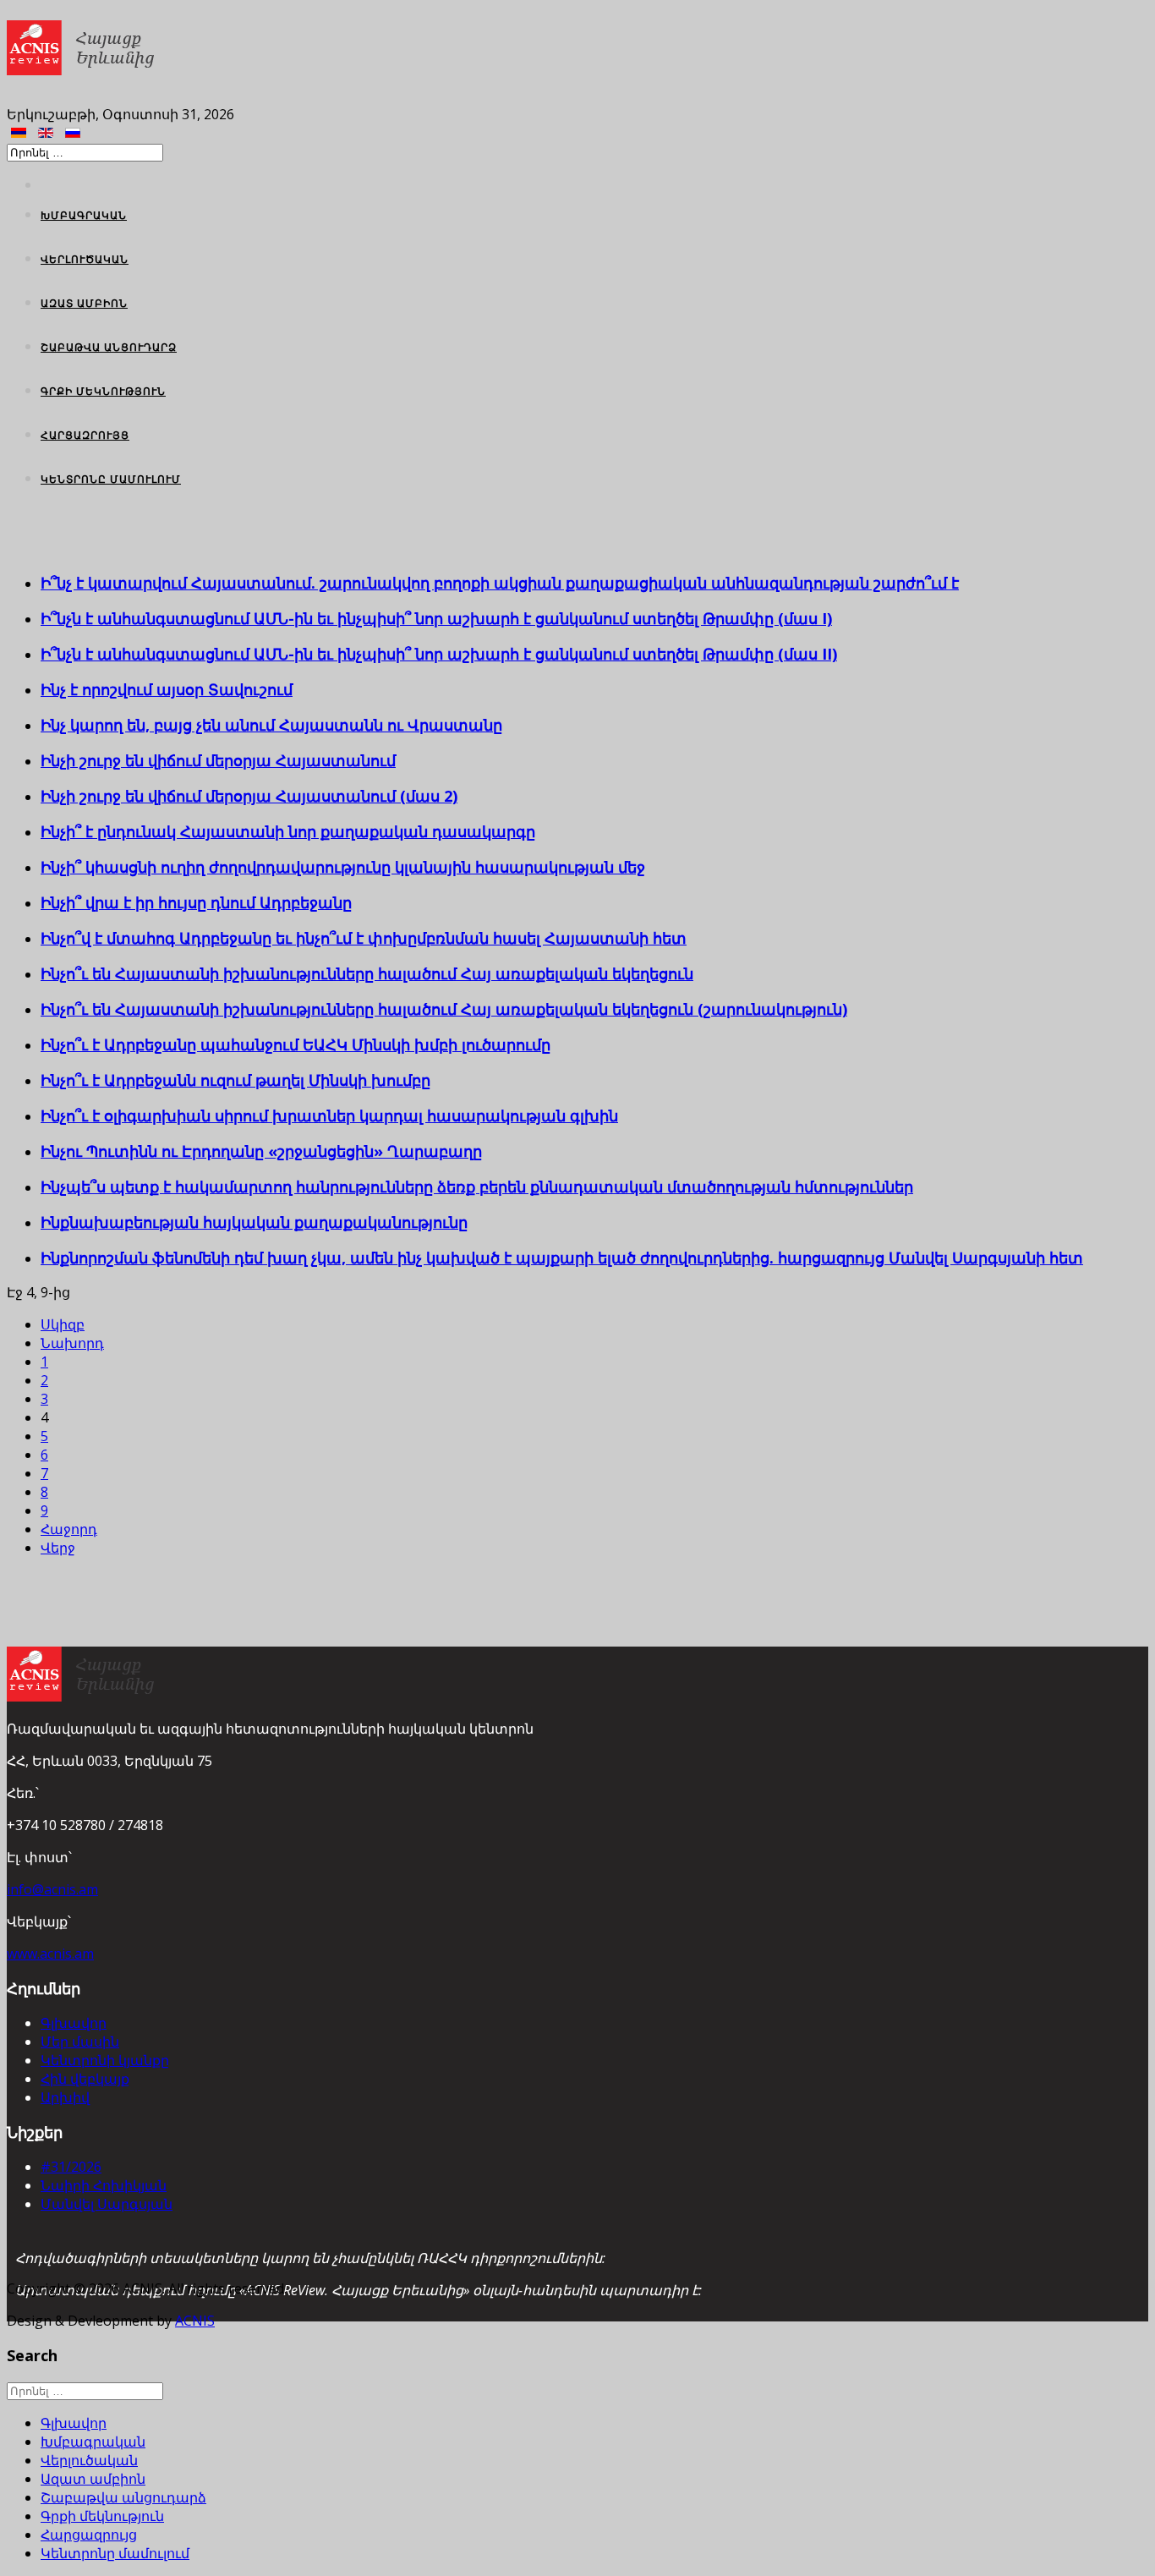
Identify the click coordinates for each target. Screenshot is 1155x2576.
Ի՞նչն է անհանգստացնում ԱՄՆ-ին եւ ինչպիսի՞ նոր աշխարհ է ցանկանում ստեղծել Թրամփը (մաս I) (436, 618)
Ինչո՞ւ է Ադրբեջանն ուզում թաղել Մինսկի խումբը (235, 1080)
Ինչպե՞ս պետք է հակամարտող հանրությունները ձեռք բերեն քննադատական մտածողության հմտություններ (477, 1187)
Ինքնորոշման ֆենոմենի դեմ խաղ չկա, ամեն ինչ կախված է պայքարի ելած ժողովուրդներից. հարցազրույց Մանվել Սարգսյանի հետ (562, 1258)
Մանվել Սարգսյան (107, 2204)
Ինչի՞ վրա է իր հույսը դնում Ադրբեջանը (196, 902)
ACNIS (195, 2321)
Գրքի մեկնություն (103, 391)
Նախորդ (72, 1343)
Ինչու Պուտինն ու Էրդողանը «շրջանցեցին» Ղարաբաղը (261, 1151)
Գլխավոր (74, 2023)
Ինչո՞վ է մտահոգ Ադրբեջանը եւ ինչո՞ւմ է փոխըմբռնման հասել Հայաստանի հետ (364, 938)
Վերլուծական (85, 259)
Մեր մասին (80, 2042)
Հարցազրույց (85, 435)
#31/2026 (71, 2167)
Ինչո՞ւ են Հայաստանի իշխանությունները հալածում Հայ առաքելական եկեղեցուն (367, 973)
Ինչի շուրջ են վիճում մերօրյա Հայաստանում (218, 760)
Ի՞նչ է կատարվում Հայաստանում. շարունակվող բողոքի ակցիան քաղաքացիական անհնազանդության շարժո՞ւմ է (500, 583)
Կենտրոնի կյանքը (105, 2060)
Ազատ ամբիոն (84, 303)
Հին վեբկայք (85, 2079)
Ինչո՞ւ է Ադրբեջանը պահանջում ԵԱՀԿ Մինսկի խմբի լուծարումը (296, 1044)
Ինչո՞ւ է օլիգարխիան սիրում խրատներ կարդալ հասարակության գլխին (329, 1115)
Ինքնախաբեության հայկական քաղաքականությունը (254, 1222)
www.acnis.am (50, 1954)
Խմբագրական (84, 215)
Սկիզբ (63, 1324)
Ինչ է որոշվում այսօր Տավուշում (167, 689)
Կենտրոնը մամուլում (111, 479)
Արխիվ (65, 2097)
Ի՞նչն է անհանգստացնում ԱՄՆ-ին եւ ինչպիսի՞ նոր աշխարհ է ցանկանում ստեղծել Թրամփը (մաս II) (439, 654)
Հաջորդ (69, 1529)
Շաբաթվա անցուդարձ (109, 347)
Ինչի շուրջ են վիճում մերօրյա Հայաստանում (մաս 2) (249, 796)
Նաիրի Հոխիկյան (104, 2185)
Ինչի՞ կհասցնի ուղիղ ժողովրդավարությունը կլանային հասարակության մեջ (343, 867)
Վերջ (58, 1548)
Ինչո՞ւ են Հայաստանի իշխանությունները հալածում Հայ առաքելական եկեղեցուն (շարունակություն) (444, 1009)
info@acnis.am (52, 1889)
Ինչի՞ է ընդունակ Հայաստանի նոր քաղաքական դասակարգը (288, 831)
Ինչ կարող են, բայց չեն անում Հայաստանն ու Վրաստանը (271, 725)
